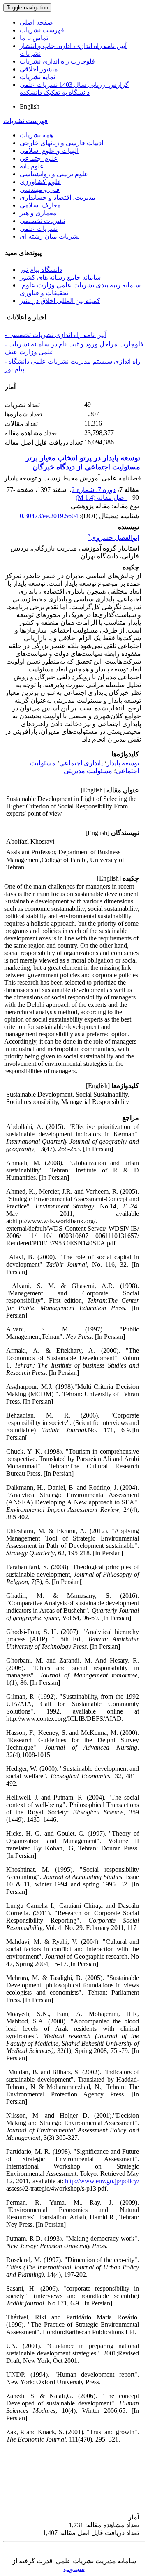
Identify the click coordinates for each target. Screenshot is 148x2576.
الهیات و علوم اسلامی (49, 151)
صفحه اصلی (36, 22)
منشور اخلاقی (39, 69)
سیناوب (74, 2569)
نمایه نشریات (37, 77)
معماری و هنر (38, 213)
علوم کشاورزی (40, 182)
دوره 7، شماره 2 (94, 490)
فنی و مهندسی (40, 190)
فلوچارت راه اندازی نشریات (57, 61)
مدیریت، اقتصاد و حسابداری (58, 197)
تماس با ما (34, 38)
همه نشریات (36, 135)
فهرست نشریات (42, 30)
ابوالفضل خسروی (113, 538)
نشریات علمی (39, 229)
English (30, 106)
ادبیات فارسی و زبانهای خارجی (61, 143)
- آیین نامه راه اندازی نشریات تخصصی (55, 335)
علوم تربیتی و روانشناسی (54, 174)
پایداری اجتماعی (81, 763)
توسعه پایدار (123, 763)
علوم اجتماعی (39, 158)
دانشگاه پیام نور (41, 270)
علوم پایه (32, 166)
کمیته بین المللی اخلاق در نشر (60, 301)
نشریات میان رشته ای (50, 236)
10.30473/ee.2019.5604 (47, 516)
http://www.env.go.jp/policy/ (102, 2181)
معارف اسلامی (40, 205)
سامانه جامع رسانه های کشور (60, 277)
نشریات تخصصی (42, 221)
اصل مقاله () (102, 497)
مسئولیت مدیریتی (88, 771)
